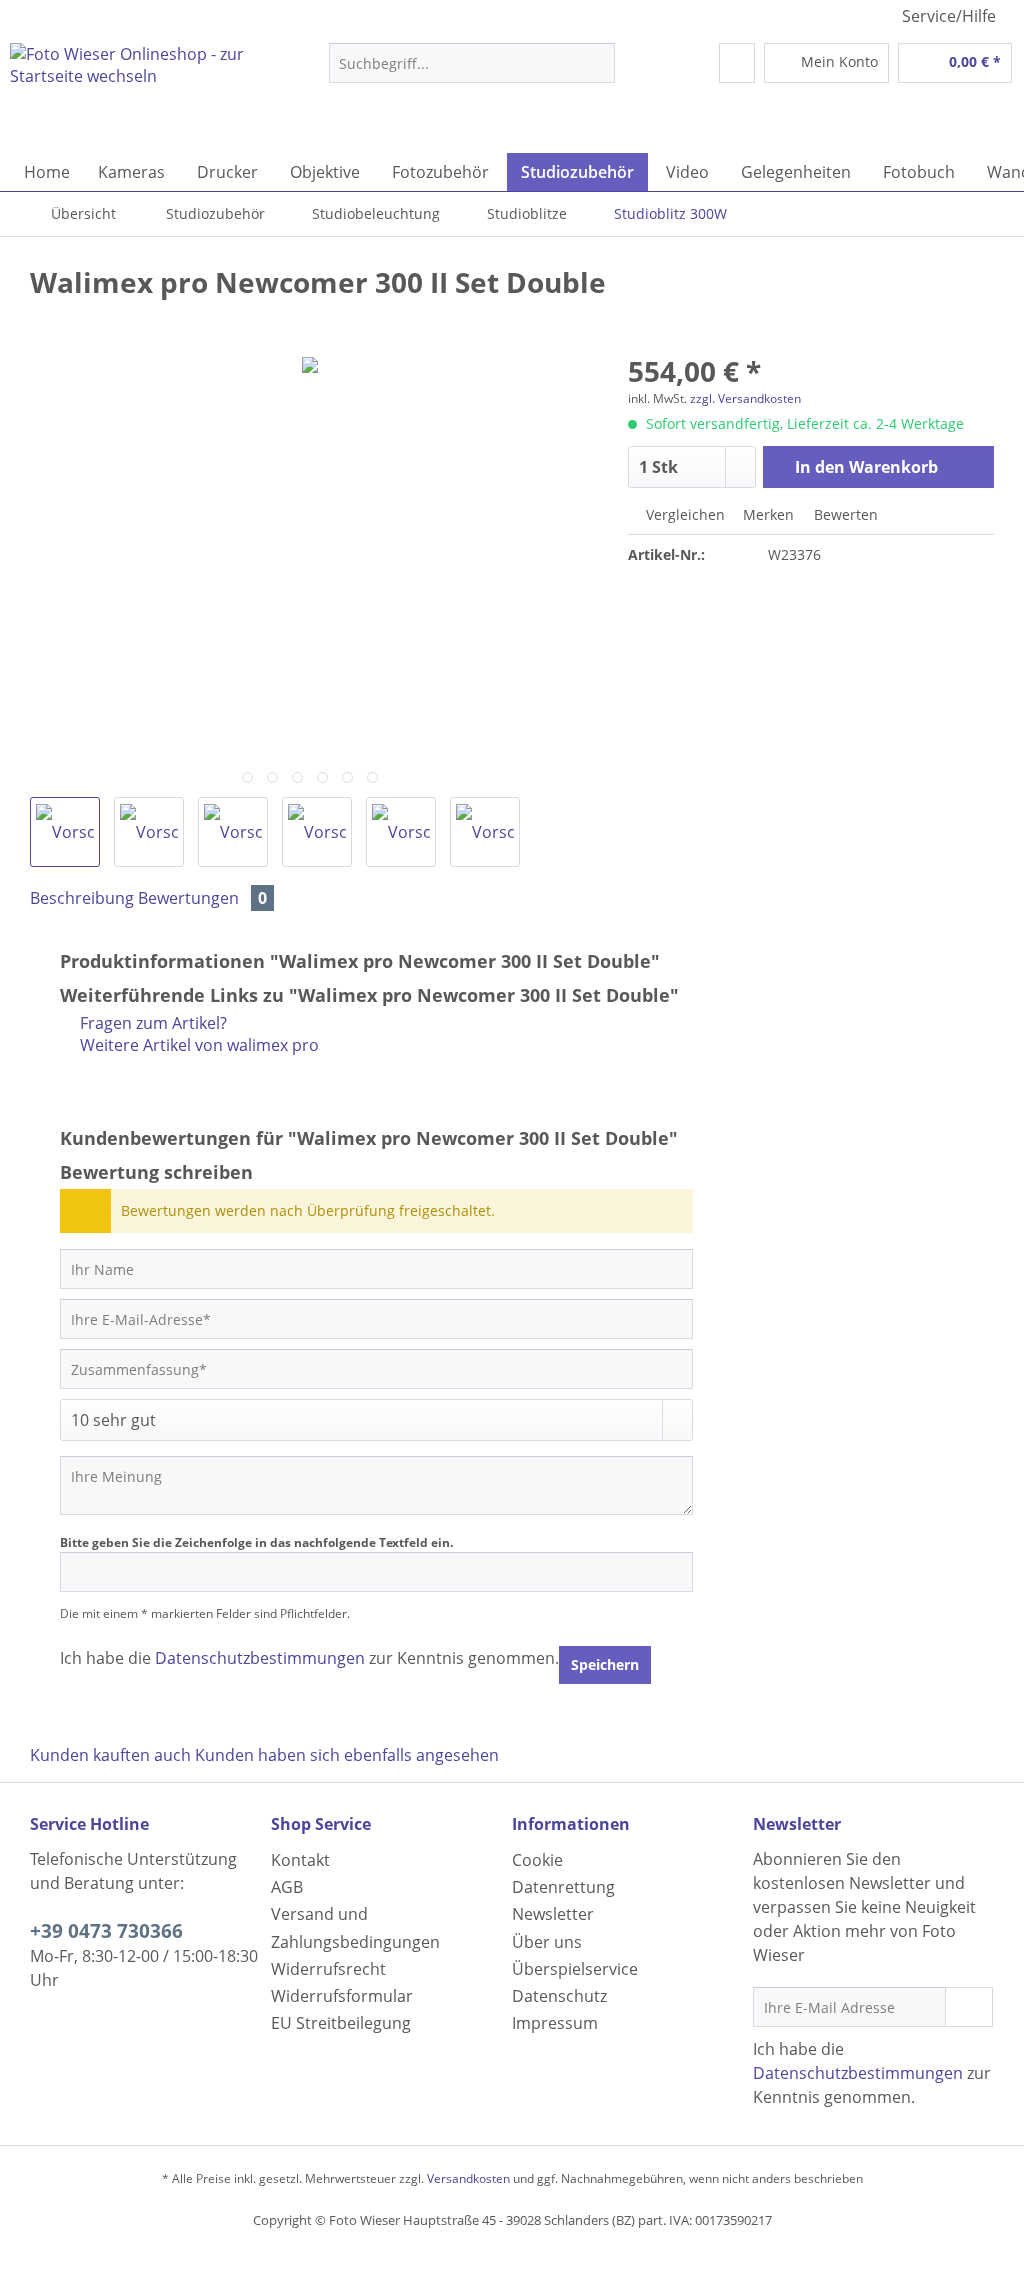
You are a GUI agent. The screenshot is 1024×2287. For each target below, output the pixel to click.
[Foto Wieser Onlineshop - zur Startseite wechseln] (132, 93)
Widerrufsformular (342, 1996)
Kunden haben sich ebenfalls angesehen (347, 1755)
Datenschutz (559, 1996)
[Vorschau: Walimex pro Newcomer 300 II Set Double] (65, 832)
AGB (287, 1887)
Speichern (605, 1664)
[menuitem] (472, 72)
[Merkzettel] (737, 63)
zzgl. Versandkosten (745, 398)
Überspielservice (575, 1969)
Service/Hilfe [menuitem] (949, 16)
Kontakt (300, 1860)
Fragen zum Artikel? (151, 1023)
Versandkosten (468, 2178)
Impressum (555, 2023)
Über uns (547, 1942)
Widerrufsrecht (328, 1969)
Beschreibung (82, 898)
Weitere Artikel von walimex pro (197, 1045)
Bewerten (844, 514)
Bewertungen (202, 898)
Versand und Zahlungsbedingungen (355, 1927)
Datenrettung (563, 1887)
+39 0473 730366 (106, 1931)
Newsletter (553, 1914)
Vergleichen (683, 514)
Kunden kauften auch (110, 1755)
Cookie (537, 1860)
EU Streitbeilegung (341, 2023)
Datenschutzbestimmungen (260, 1658)
